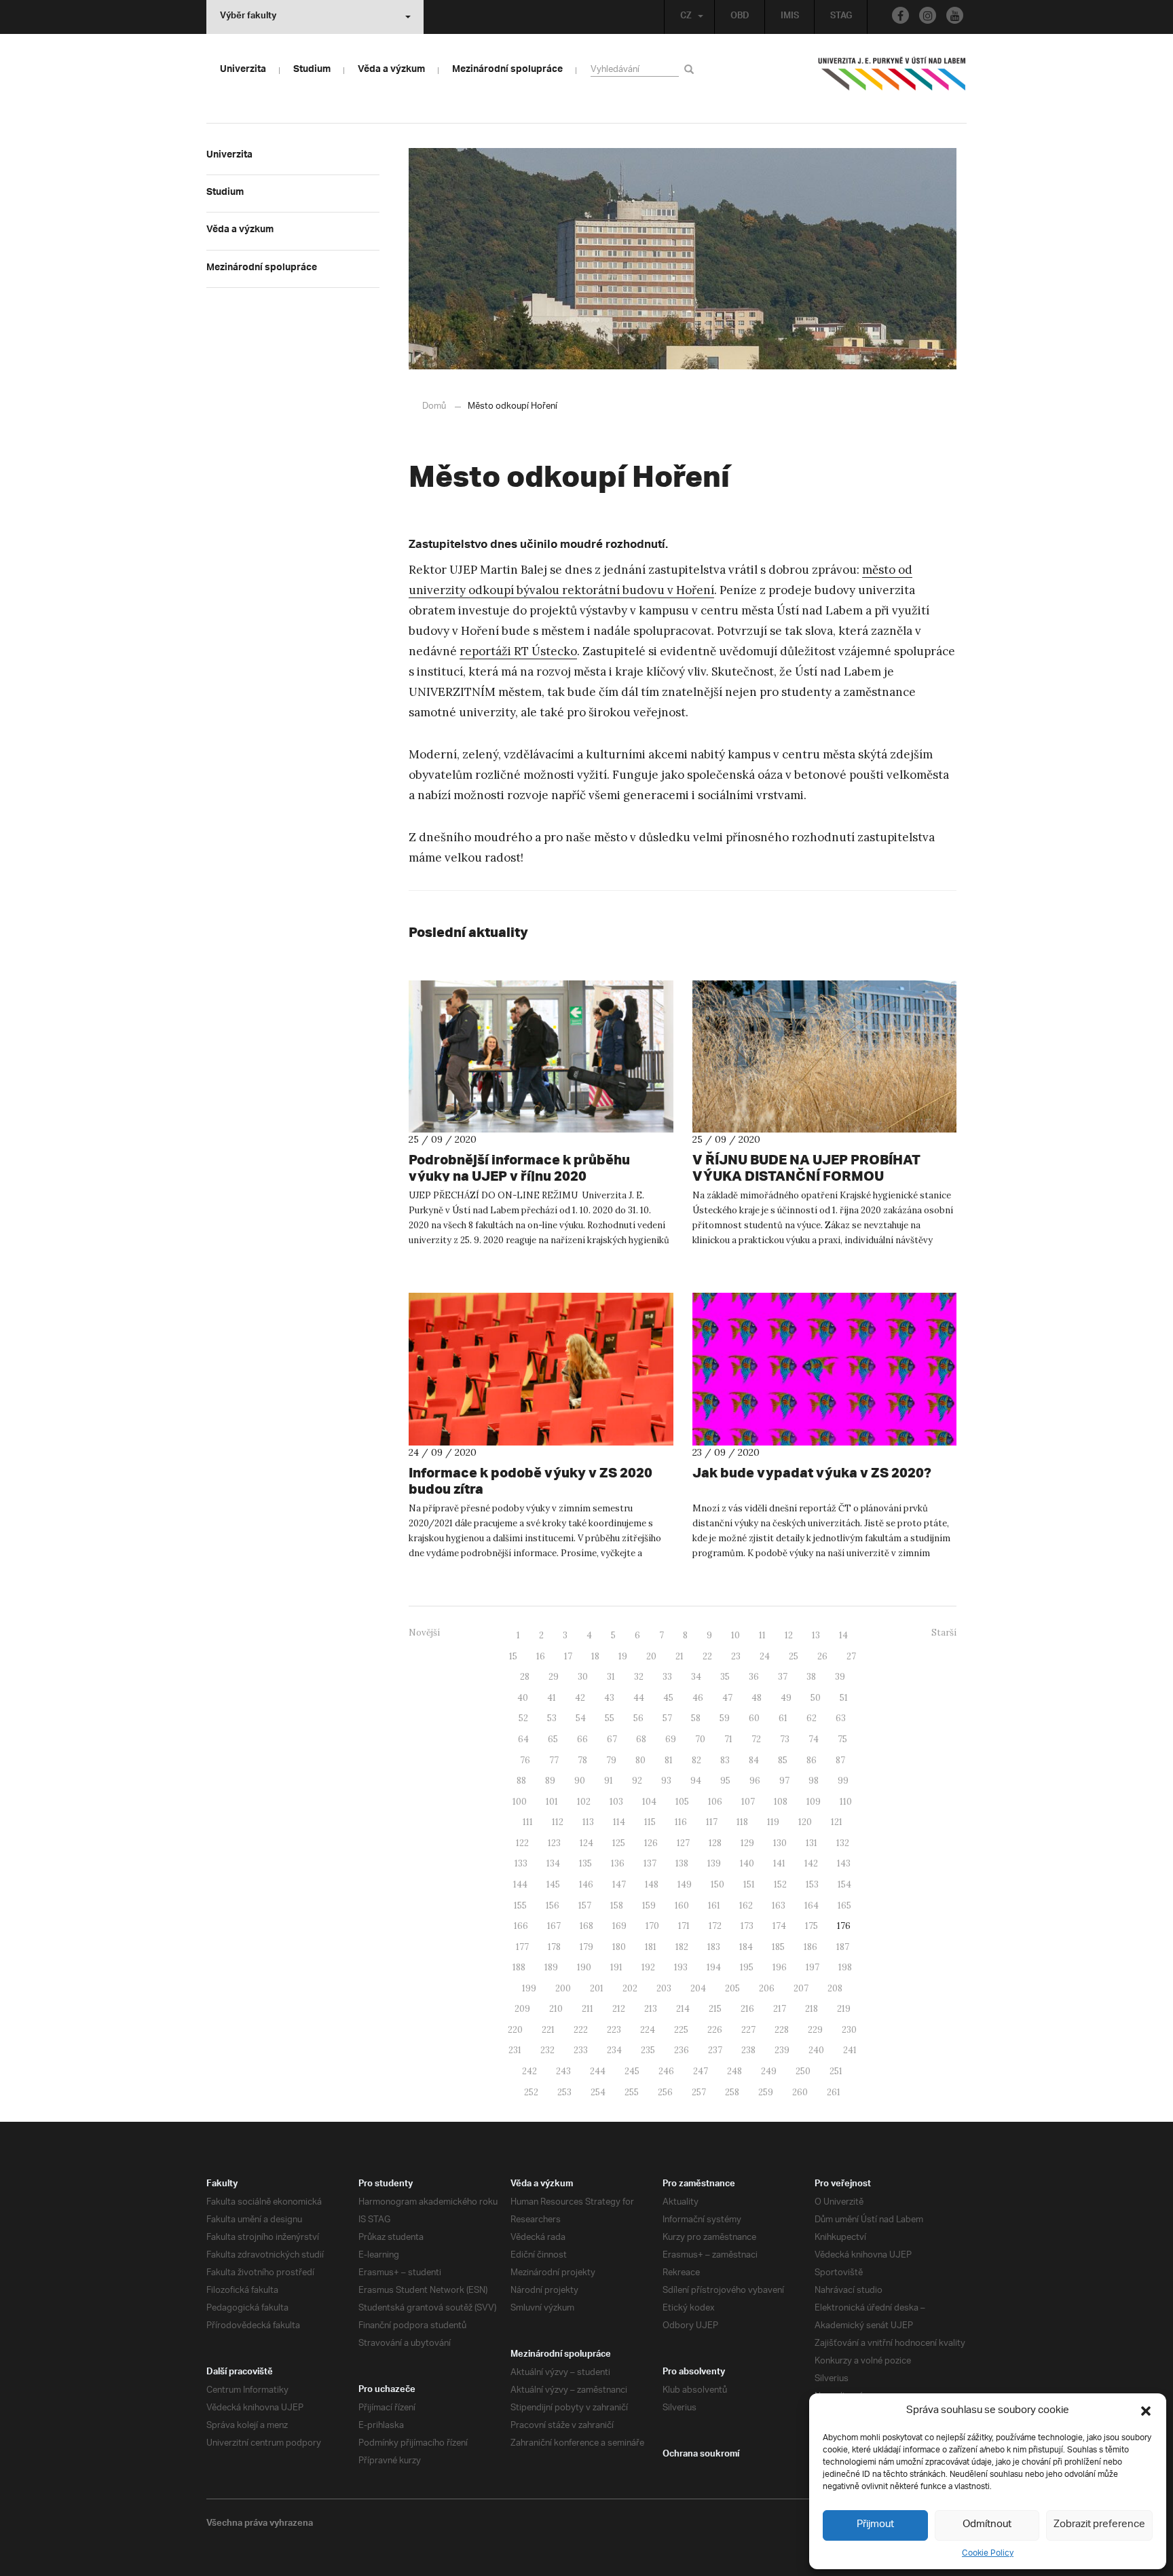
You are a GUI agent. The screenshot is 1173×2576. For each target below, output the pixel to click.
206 (767, 1988)
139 (714, 1863)
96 (755, 1781)
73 (785, 1739)
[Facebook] (900, 15)
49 (786, 1698)
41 (552, 1698)
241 (850, 2050)
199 (529, 1988)
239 (782, 2050)
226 (715, 2030)
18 (595, 1656)
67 (612, 1739)
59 (725, 1718)
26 (822, 1656)
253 (564, 2092)
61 (783, 1718)
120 (805, 1822)
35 (725, 1677)
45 (668, 1698)
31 (611, 1677)
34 (696, 1677)
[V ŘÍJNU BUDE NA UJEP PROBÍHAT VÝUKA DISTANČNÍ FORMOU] (825, 1056)
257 (699, 2092)
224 (648, 2030)
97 (784, 1781)
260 (800, 2092)
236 (682, 2050)
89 (550, 1781)
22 (707, 1656)
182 (682, 1947)
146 (586, 1884)
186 (811, 1947)
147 (619, 1884)
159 (649, 1906)
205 (732, 1988)
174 (779, 1926)
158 (617, 1906)
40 (523, 1698)
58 (696, 1718)
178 (554, 1947)
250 (803, 2071)
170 (652, 1926)
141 (779, 1863)
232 (547, 2050)
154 (844, 1884)
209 (522, 2009)
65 (553, 1739)
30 (583, 1677)
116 (681, 1822)
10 (736, 1635)
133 (521, 1863)
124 (586, 1843)
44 (639, 1698)
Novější (424, 1633)
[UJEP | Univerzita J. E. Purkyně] (892, 79)
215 (715, 2009)
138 (682, 1863)
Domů (434, 406)
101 (552, 1802)
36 (754, 1677)
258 (732, 2092)
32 (639, 1677)
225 (681, 2030)
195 (747, 1967)
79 (611, 1760)
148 (652, 1884)
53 (552, 1718)
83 (725, 1760)
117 (712, 1822)
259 (766, 2092)
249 (769, 2071)
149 (685, 1884)
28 (525, 1677)
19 (623, 1656)
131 (812, 1843)
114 (619, 1822)
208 (835, 1988)
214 (683, 2009)
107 (748, 1802)
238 (748, 2050)
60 (754, 1718)
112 (558, 1822)
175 (812, 1926)
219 (844, 2009)
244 (598, 2071)
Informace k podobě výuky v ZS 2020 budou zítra (530, 1480)
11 (762, 1635)
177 (522, 1947)
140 (747, 1863)
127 (683, 1843)
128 (715, 1843)
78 (582, 1760)
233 (581, 2050)
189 (551, 1967)
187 (843, 1947)
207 (801, 1988)
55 (610, 1718)
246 (666, 2071)
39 (840, 1677)
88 (521, 1781)
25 (794, 1656)
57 (667, 1718)
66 (582, 1739)
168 (586, 1926)
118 (742, 1822)
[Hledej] (691, 69)
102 (584, 1802)
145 (553, 1884)
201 (597, 1988)
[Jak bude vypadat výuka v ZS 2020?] (825, 1369)
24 (765, 1656)
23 (736, 1656)
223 (614, 2030)
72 (756, 1739)
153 (812, 1884)
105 (682, 1802)
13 (816, 1635)
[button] (1146, 2411)
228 (782, 2030)
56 (638, 1718)
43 (609, 1698)
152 (780, 1884)
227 (748, 2030)
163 (779, 1906)
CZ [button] (686, 17)
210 (556, 2009)
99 (843, 1781)
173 (747, 1926)
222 (581, 2030)
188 (519, 1967)
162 (746, 1906)
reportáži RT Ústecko (518, 651)
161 (714, 1906)
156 (553, 1906)
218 (812, 2009)
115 (650, 1822)
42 (580, 1698)
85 (783, 1760)
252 (531, 2092)
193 (681, 1967)
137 (650, 1863)
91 (609, 1781)
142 (811, 1863)
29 (554, 1677)
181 (651, 1947)
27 (851, 1656)
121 (837, 1822)
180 (619, 1947)
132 (843, 1843)
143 (844, 1863)
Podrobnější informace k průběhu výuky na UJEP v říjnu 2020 (519, 1167)
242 (529, 2071)
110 (846, 1802)
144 (520, 1884)
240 (816, 2050)
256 (665, 2092)
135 (585, 1863)
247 (701, 2071)
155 (520, 1906)
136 (618, 1863)
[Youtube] (955, 15)
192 (648, 1967)
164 (812, 1906)
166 (521, 1926)
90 (580, 1781)
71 (728, 1739)
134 (553, 1863)
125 (619, 1843)
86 (812, 1760)
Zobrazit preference (1099, 2525)
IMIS (790, 17)
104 (649, 1802)
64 (523, 1739)
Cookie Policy (988, 2553)
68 (641, 1739)
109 (814, 1802)
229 (815, 2030)
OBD (740, 17)
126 (651, 1843)
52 (523, 1718)
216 (747, 2009)
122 (522, 1843)
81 (669, 1760)
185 (778, 1947)
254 (598, 2092)
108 (781, 1802)
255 (632, 2092)
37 (783, 1677)
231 (515, 2050)
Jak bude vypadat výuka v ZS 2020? (812, 1472)
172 (715, 1926)
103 (616, 1802)
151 (749, 1884)
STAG (841, 17)
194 (714, 1967)
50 (816, 1698)
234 (614, 2050)
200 (563, 1988)
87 (840, 1760)
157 (585, 1906)
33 (667, 1677)
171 (684, 1926)
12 (789, 1635)
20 (651, 1656)
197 (813, 1967)
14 (843, 1635)
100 (520, 1802)
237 (715, 2050)
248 (734, 2071)
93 (666, 1781)
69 (671, 1739)
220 (515, 2030)
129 (747, 1843)
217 (780, 2009)
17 (568, 1656)
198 (845, 1967)
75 (842, 1739)
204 (698, 1988)
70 (700, 1739)
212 (619, 2009)
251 (836, 2071)
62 (812, 1718)
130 (780, 1843)
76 (525, 1760)
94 (696, 1781)
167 (554, 1926)
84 (754, 1760)
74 (814, 1739)
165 (844, 1906)
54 (581, 1718)
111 (528, 1822)
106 (715, 1802)
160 (682, 1906)
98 (814, 1781)
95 (725, 1781)
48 (757, 1698)
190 (584, 1967)
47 (727, 1698)
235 (648, 2050)
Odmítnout (987, 2525)
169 (619, 1926)
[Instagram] (928, 15)
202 (630, 1988)
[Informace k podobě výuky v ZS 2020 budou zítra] (541, 1369)
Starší (944, 1633)
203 (664, 1988)
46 (698, 1698)
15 (513, 1656)
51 (844, 1698)
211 (588, 2009)
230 (849, 2030)
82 (696, 1760)
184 (746, 1947)
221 (548, 2030)
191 (616, 1967)
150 (718, 1884)
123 (554, 1843)
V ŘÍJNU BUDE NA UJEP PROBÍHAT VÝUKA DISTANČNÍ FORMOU (806, 1167)
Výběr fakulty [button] (248, 17)
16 (541, 1656)
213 (651, 2009)
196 (780, 1967)
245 (632, 2071)
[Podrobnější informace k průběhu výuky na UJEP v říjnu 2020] (541, 1056)
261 (834, 2092)
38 (811, 1677)
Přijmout (875, 2525)
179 (586, 1947)
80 (640, 1760)
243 (563, 2071)
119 (773, 1822)
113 (588, 1822)
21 (679, 1656)
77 (554, 1760)
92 (637, 1781)
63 (841, 1718)
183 (714, 1947)
